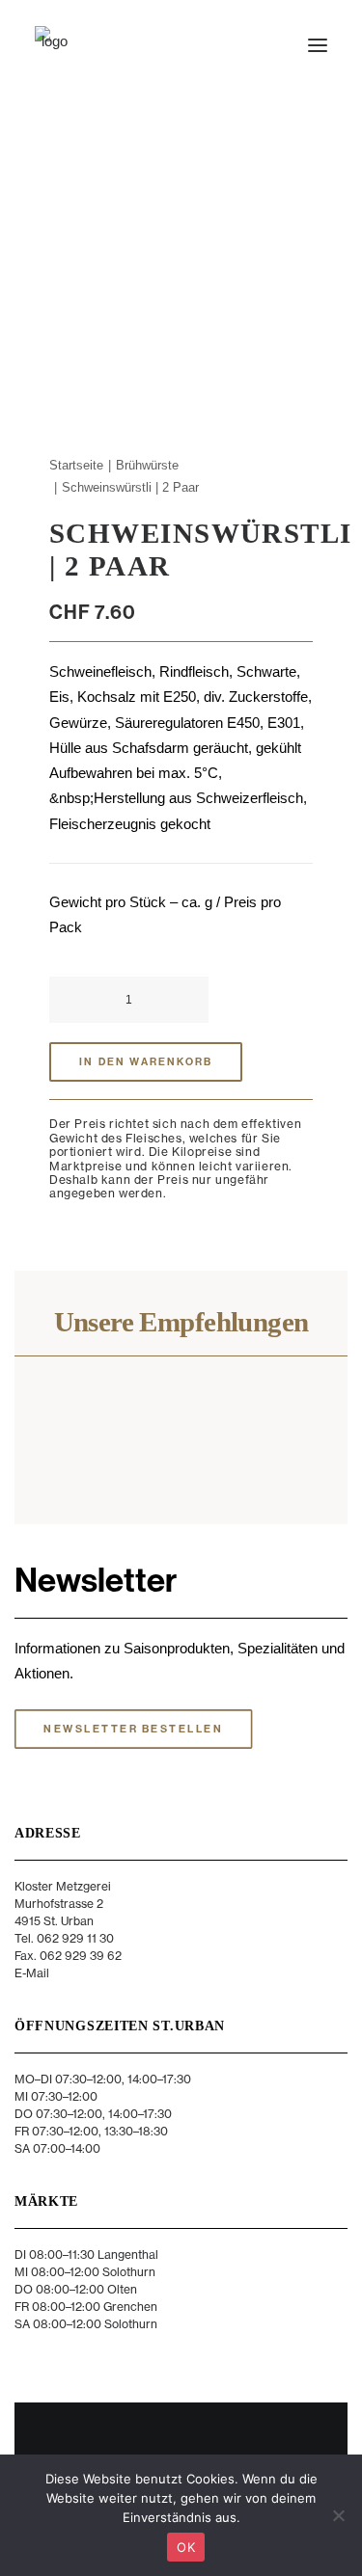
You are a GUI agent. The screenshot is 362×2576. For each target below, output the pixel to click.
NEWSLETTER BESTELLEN (133, 1730)
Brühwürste (147, 465)
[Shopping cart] (261, 45)
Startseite (76, 465)
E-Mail (32, 1973)
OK (186, 2547)
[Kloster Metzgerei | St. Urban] (54, 45)
